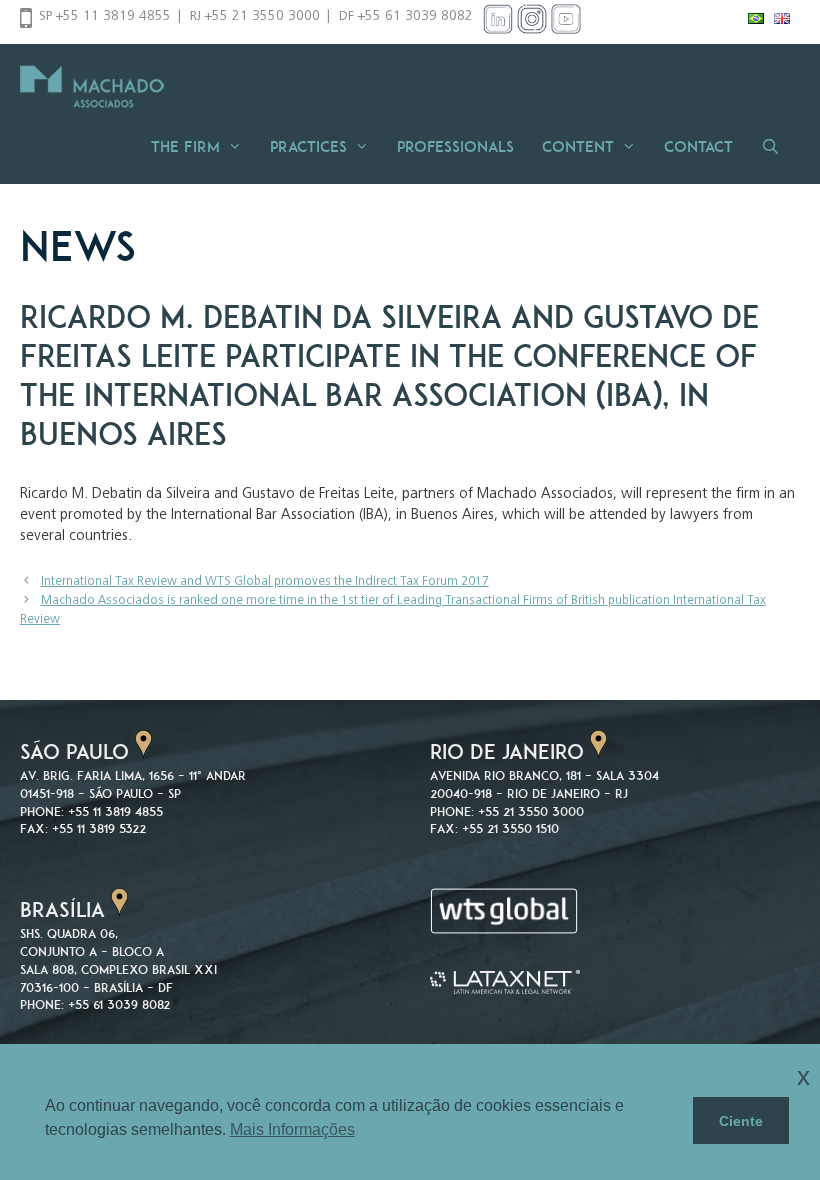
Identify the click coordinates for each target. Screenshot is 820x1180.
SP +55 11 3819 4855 (105, 17)
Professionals (455, 146)
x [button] (803, 1076)
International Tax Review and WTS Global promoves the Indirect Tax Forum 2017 (265, 582)
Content (578, 146)
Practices (308, 146)
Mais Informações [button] (292, 1129)
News (78, 246)
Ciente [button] (741, 1121)
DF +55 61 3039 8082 (406, 17)
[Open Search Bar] (776, 146)
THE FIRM (185, 146)
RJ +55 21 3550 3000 (255, 17)
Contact (698, 146)
